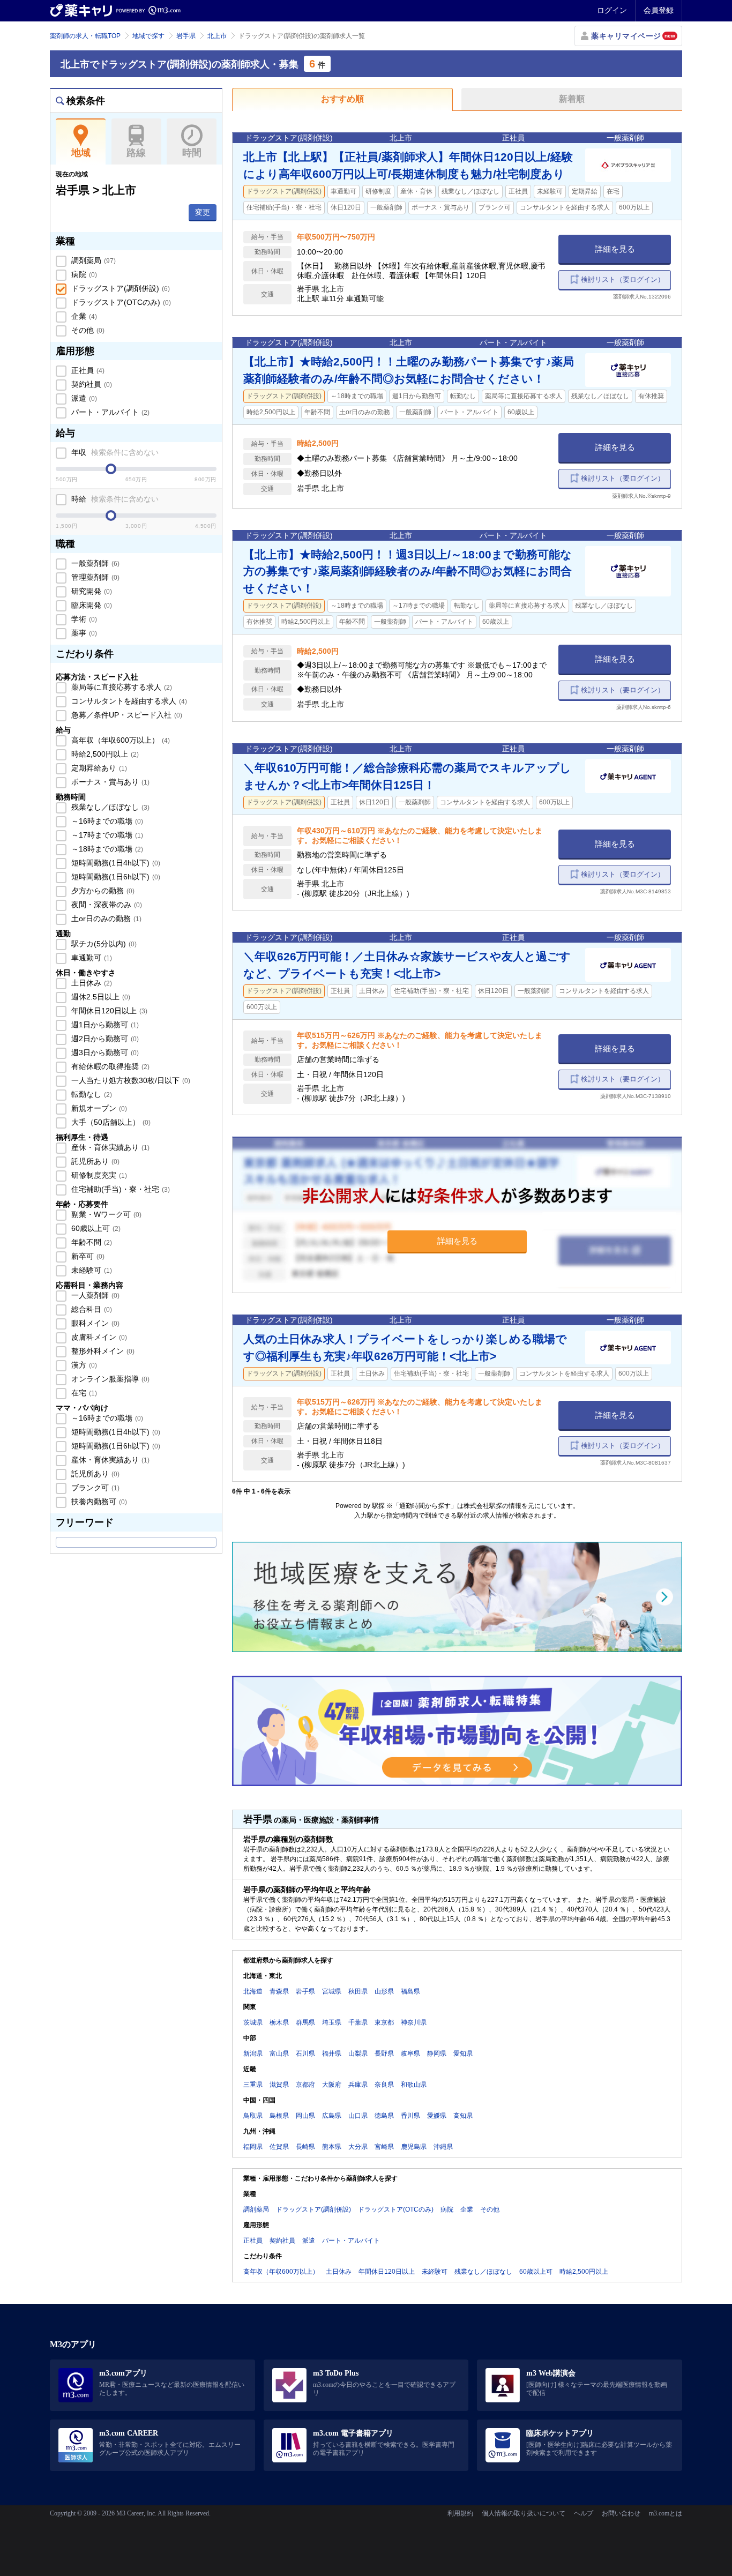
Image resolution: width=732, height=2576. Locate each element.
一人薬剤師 (94, 1295)
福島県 (410, 1991)
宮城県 (332, 1991)
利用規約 (460, 2513)
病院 (83, 274)
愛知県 (463, 2054)
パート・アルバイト (109, 412)
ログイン (612, 10)
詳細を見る (615, 249)
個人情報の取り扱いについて (524, 2513)
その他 (87, 330)
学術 (83, 619)
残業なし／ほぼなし (109, 807)
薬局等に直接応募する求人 (121, 687)
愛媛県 (437, 2116)
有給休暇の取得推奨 (109, 1066)
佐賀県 (279, 2147)
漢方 (83, 1365)
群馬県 (305, 2022)
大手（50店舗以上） (110, 1122)
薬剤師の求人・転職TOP (85, 36)
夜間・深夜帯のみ (106, 905)
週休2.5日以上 (100, 997)
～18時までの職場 (106, 849)
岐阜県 (410, 2054)
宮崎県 (384, 2147)
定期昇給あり (98, 768)
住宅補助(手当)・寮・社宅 (119, 1189)
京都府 (305, 2085)
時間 (192, 153)
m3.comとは (666, 2513)
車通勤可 (91, 958)
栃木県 (279, 2022)
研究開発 (91, 591)
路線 (136, 153)
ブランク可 (94, 1488)
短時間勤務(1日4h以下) (115, 863)
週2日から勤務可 (104, 1039)
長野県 (384, 2054)
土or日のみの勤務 (105, 919)
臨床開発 (91, 605)
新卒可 (87, 1256)
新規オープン (98, 1108)
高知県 (463, 2116)
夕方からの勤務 (102, 891)
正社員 (87, 370)
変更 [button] (203, 212)
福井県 (332, 2054)
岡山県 (305, 2116)
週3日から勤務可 (104, 1052)
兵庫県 (358, 2085)
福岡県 (253, 2147)
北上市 (217, 36)
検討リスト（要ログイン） (623, 279)
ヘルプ (584, 2513)
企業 (83, 316)
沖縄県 (443, 2147)
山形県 (384, 1991)
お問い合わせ (621, 2513)
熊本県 (332, 2147)
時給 (114, 499)
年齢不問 (91, 1242)
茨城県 (253, 2022)
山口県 (358, 2116)
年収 (114, 452)
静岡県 (437, 2054)
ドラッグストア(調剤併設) (119, 288)
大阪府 (332, 2085)
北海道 (253, 1991)
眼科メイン (94, 1323)
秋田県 (358, 1991)
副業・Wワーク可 (105, 1214)
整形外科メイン (102, 1351)
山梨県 (358, 2054)
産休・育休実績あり (109, 1147)
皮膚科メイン (98, 1337)
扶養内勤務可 (98, 1502)
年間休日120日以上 (108, 1011)
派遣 (83, 398)
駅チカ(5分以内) (103, 944)
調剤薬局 (92, 260)
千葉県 (358, 2022)
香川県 (410, 2116)
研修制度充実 (98, 1175)
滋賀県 (279, 2085)
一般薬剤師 (94, 563)
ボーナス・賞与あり (109, 782)
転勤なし (91, 1094)
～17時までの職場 (106, 835)
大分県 (358, 2147)
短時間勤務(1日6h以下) (115, 877)
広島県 (332, 2116)
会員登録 (659, 10)
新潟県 (253, 2054)
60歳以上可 (95, 1228)
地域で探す (148, 36)
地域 (81, 153)
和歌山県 (414, 2085)
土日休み (91, 983)
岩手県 (186, 36)
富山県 (279, 2054)
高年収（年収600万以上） (119, 740)
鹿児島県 (414, 2147)
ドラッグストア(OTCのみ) (120, 302)
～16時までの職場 (106, 821)
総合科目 (91, 1309)
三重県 (253, 2085)
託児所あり (94, 1161)
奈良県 (384, 2085)
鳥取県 (253, 2116)
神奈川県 (414, 2022)
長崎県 (305, 2147)
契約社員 (91, 384)
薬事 (83, 633)
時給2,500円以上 (104, 754)
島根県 (279, 2116)
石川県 (305, 2054)
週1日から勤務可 (104, 1025)
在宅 (83, 1393)
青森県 (279, 1991)
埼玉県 (332, 2022)
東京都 (384, 2022)
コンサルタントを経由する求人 (128, 701)
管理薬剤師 (94, 577)
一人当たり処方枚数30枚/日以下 (130, 1080)
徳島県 (384, 2116)
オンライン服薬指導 (109, 1379)
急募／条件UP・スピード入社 (126, 715)
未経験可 (91, 1270)
